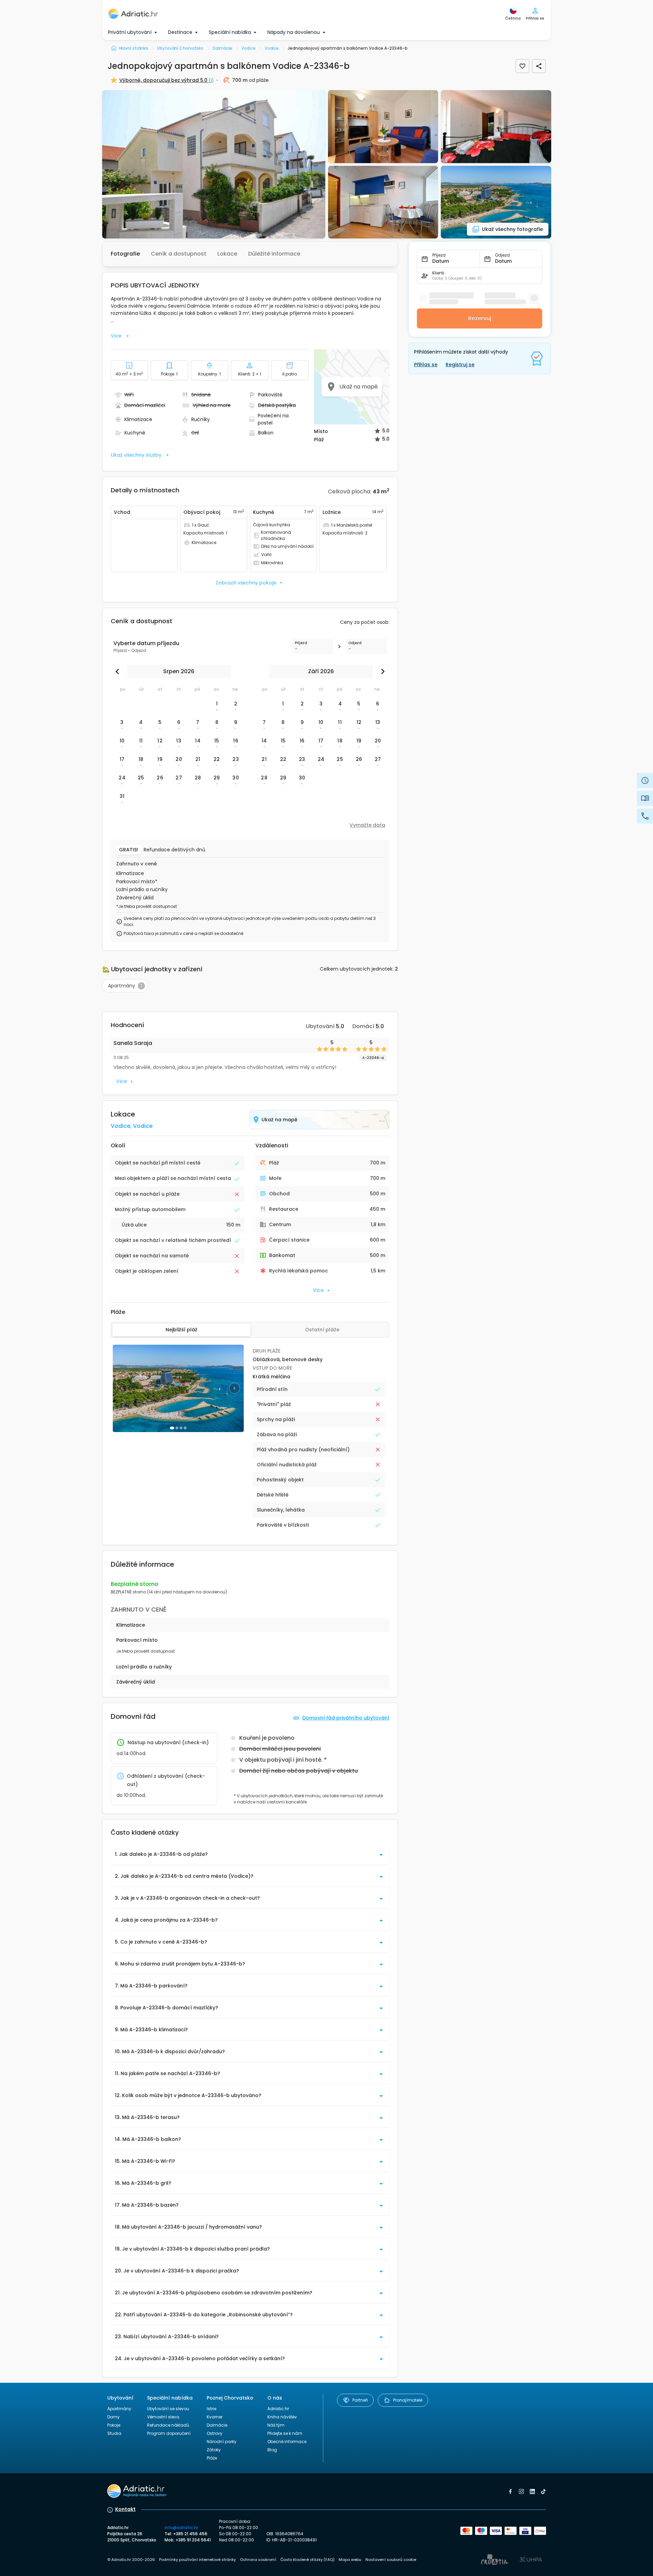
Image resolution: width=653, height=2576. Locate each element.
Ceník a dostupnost (179, 254)
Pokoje (114, 2425)
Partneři (360, 2400)
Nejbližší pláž (182, 1330)
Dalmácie (217, 2425)
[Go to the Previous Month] (119, 671)
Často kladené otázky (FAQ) (307, 2560)
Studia (114, 2433)
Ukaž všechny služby (136, 455)
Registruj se (460, 365)
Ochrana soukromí (258, 2560)
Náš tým (276, 2425)
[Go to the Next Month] (381, 671)
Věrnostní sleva (163, 2417)
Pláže (212, 2458)
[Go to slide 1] (172, 1428)
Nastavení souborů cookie (391, 2560)
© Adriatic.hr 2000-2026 (131, 2560)
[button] (214, 164)
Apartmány (119, 2409)
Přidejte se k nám (285, 2433)
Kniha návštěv (282, 2417)
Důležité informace (274, 254)
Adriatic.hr (278, 2409)
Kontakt (125, 2509)
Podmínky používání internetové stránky (197, 2560)
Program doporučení (169, 2433)
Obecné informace (287, 2442)
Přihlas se (426, 365)
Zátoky (214, 2450)
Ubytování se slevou (168, 2409)
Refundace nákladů (168, 2425)
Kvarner (215, 2417)
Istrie (211, 2409)
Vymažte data (367, 825)
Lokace (227, 254)
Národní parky (222, 2442)
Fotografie (125, 254)
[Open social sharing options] (539, 66)
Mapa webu (350, 2560)
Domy (113, 2417)
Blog (272, 2450)
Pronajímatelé (408, 2400)
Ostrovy (215, 2433)
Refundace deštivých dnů (174, 850)
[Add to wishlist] (522, 66)
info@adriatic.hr (181, 2528)
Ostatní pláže (322, 1330)
